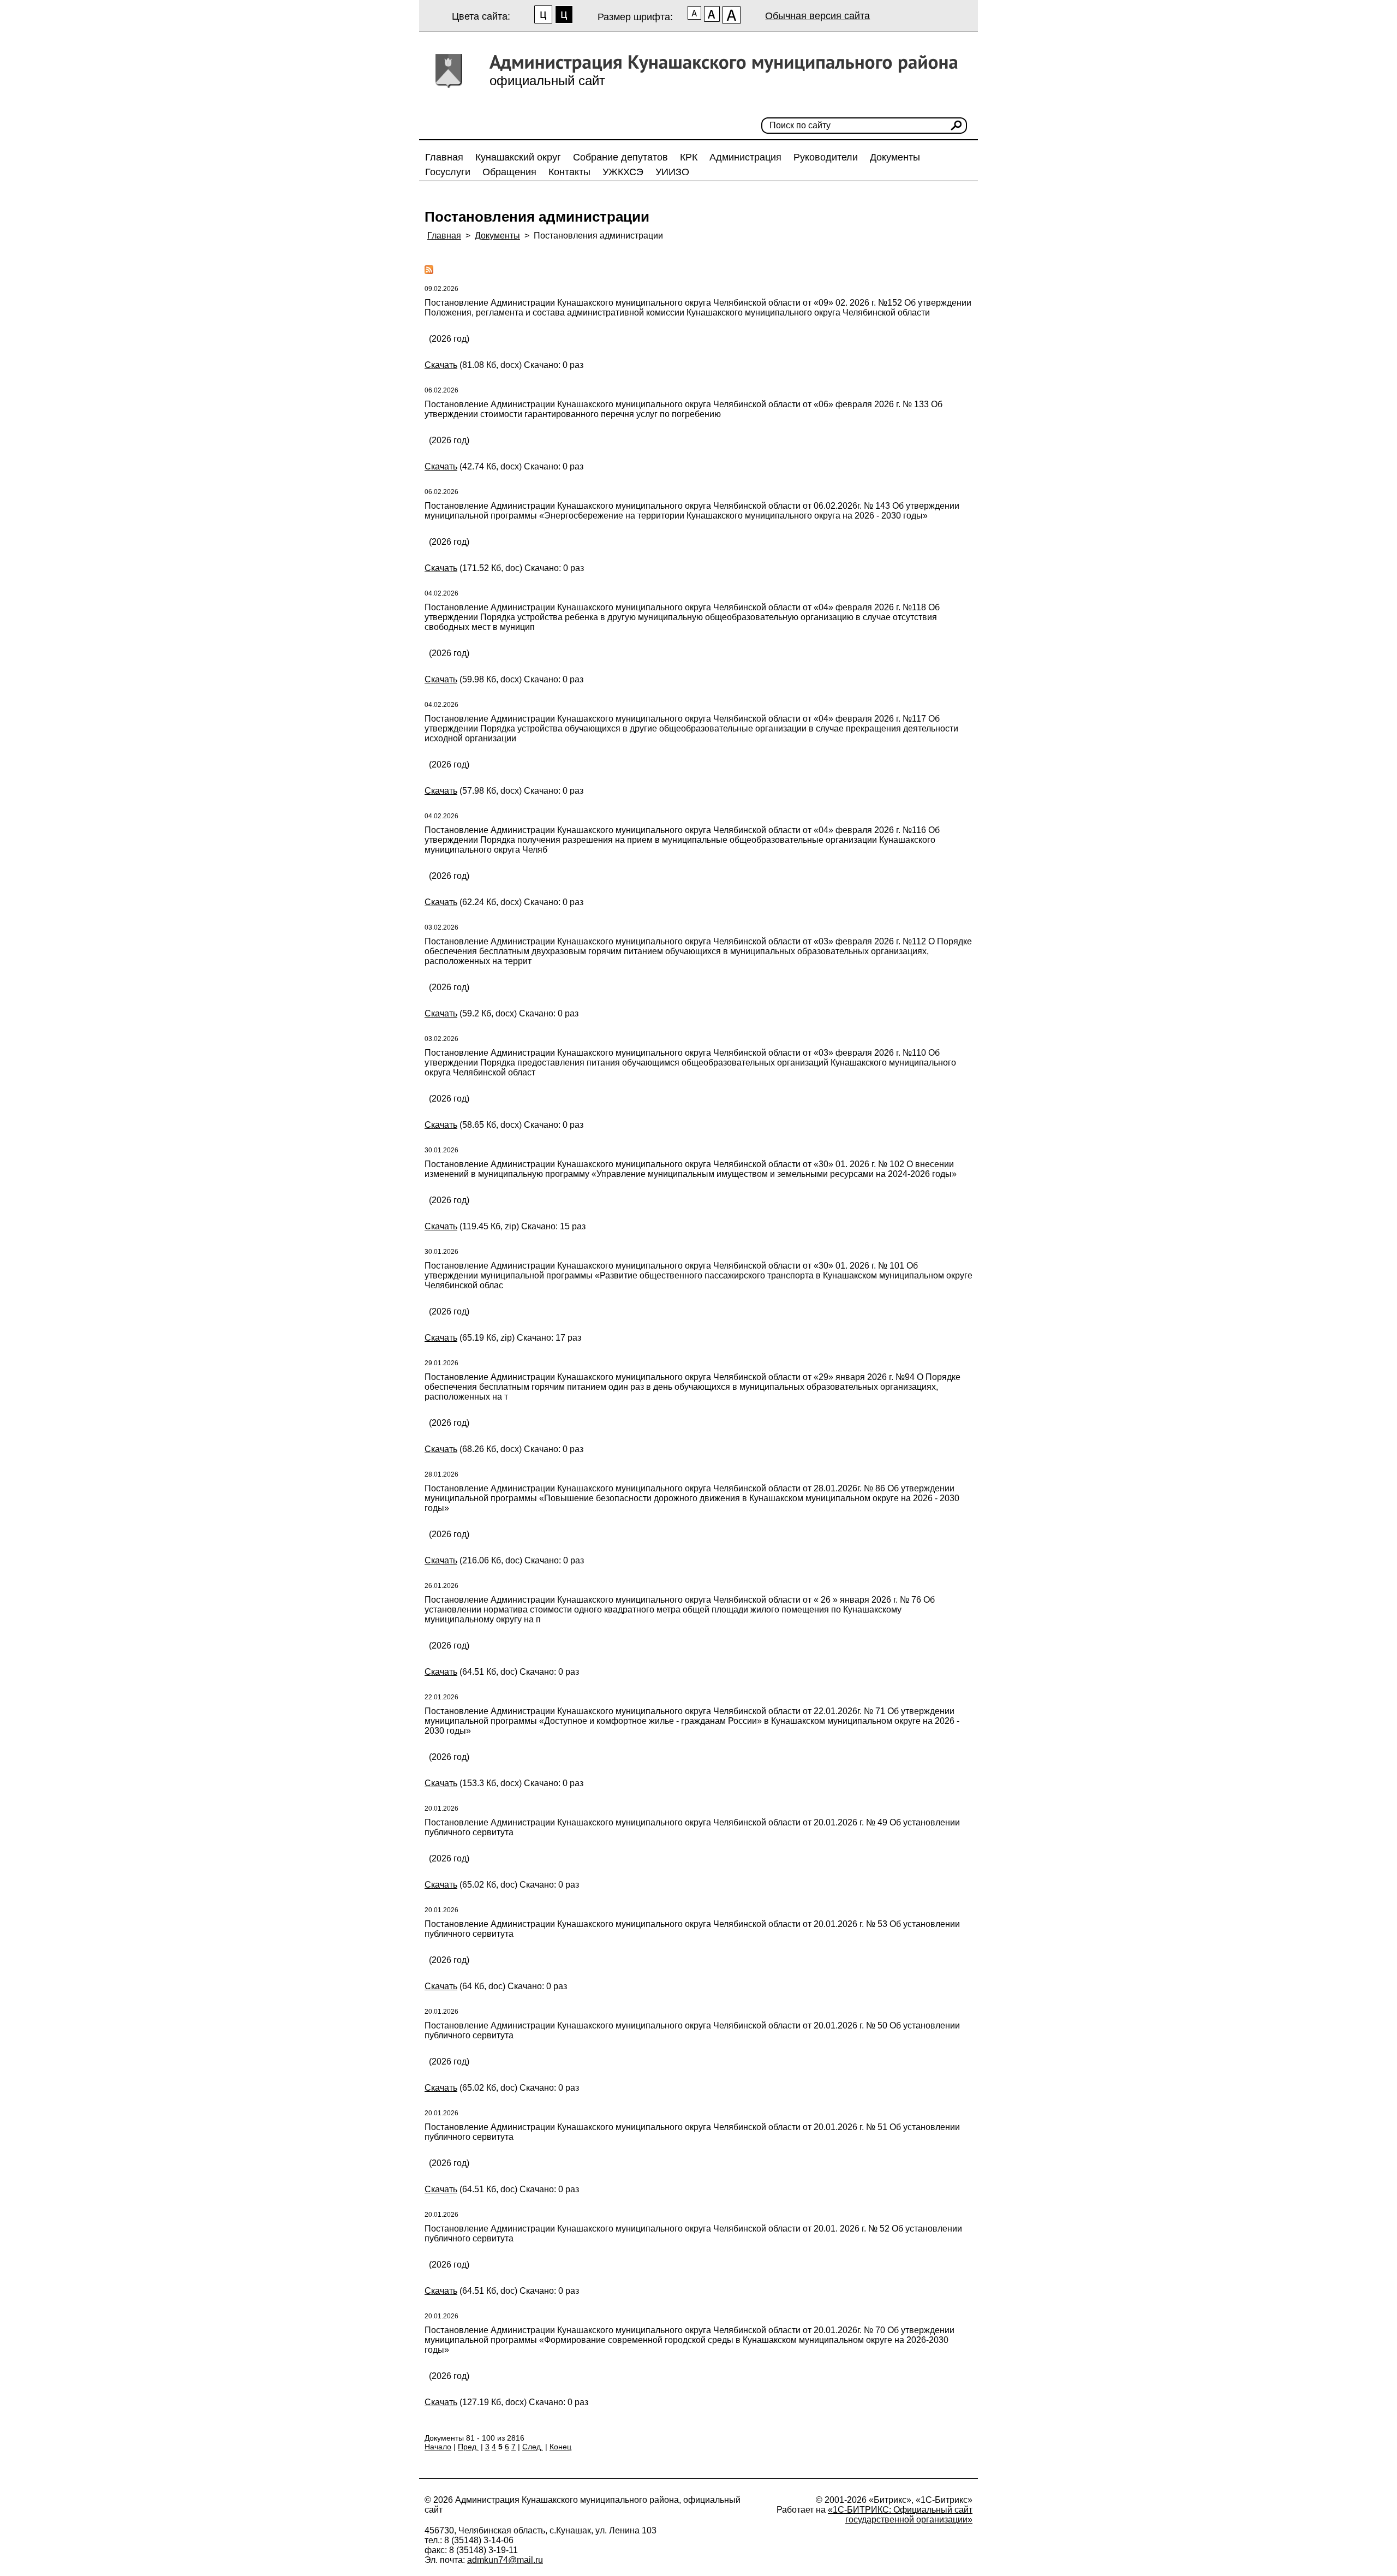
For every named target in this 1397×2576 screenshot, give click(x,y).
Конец (560, 2447)
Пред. (468, 2447)
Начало (438, 2447)
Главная (444, 157)
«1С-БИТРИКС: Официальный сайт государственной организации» (900, 2515)
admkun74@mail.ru (505, 2560)
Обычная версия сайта (817, 16)
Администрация (745, 157)
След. (533, 2447)
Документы (895, 157)
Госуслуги (448, 172)
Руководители (826, 157)
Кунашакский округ (518, 157)
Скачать (441, 365)
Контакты (569, 172)
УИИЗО (672, 172)
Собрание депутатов (620, 157)
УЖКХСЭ (623, 172)
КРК (689, 157)
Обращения (509, 172)
